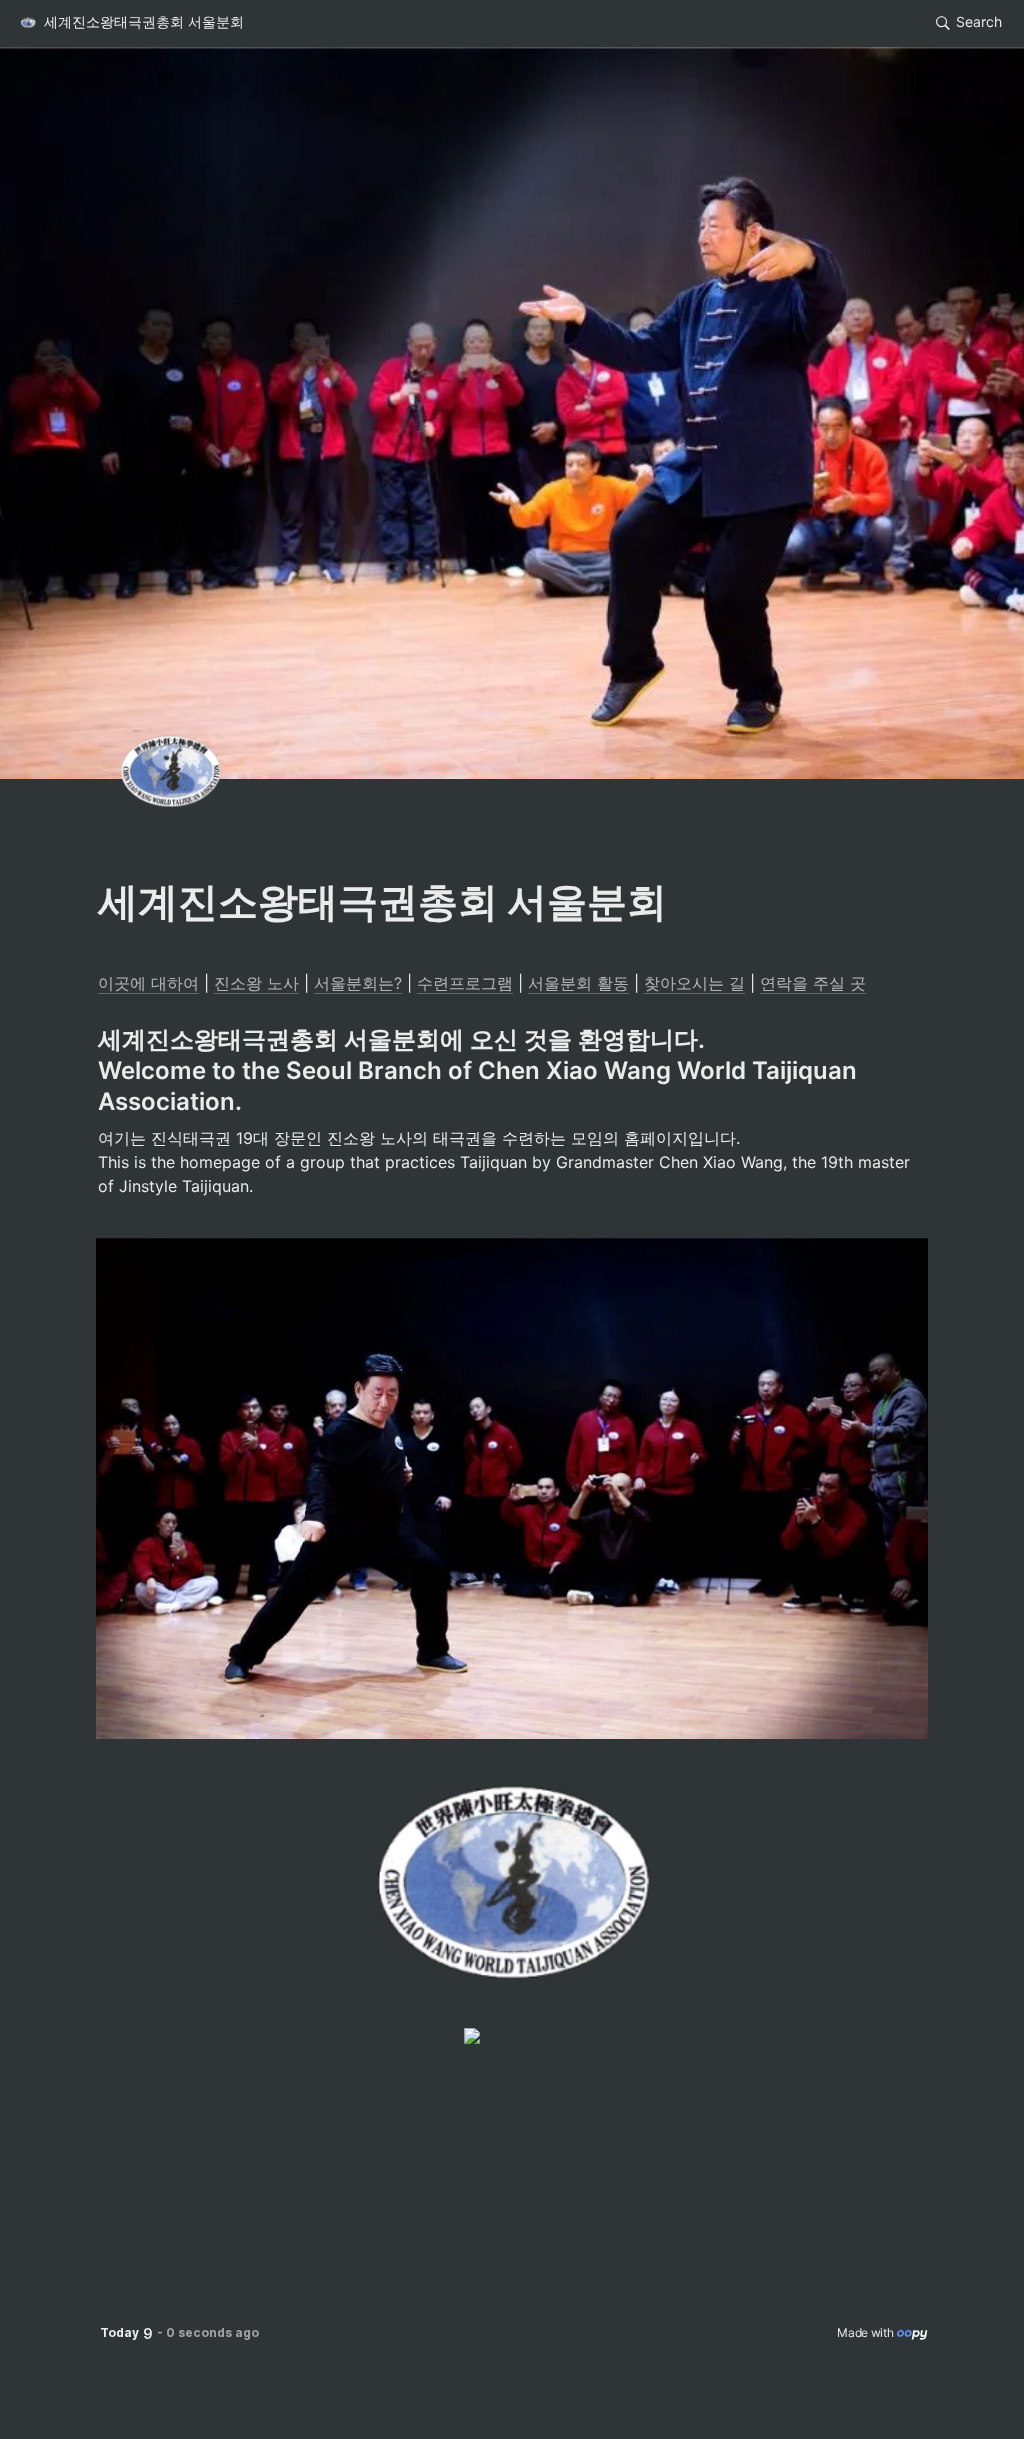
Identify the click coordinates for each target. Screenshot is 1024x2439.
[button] (131, 23)
